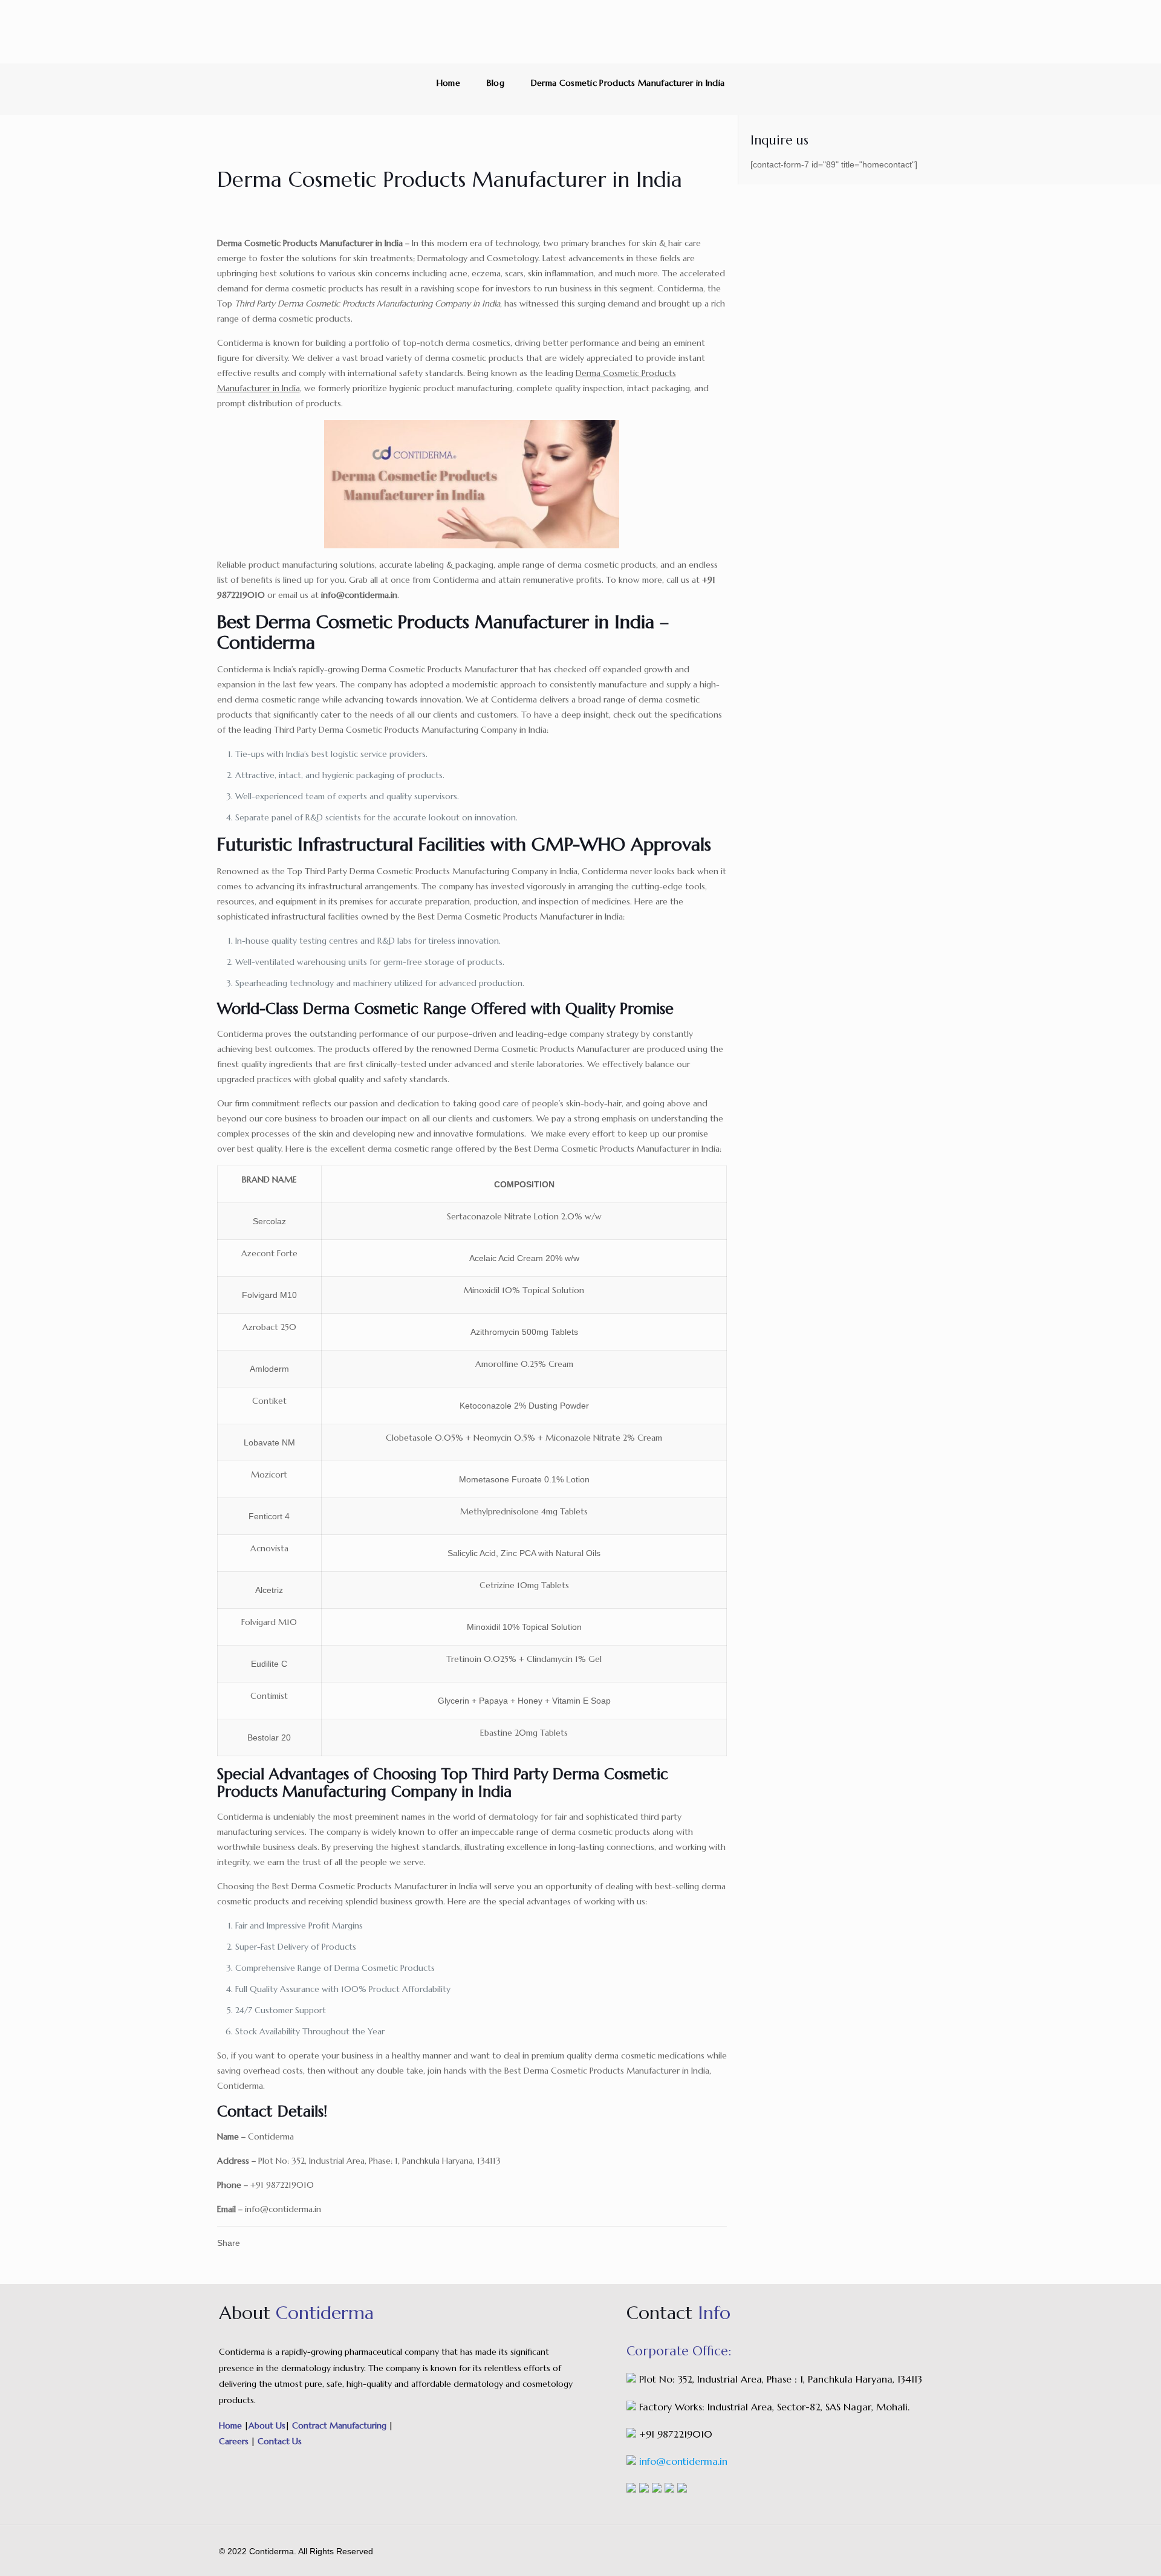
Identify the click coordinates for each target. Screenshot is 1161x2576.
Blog (496, 83)
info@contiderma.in (683, 2461)
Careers (235, 2441)
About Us (267, 2425)
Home (448, 83)
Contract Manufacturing (339, 2425)
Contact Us (278, 2441)
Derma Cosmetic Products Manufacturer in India (628, 83)
